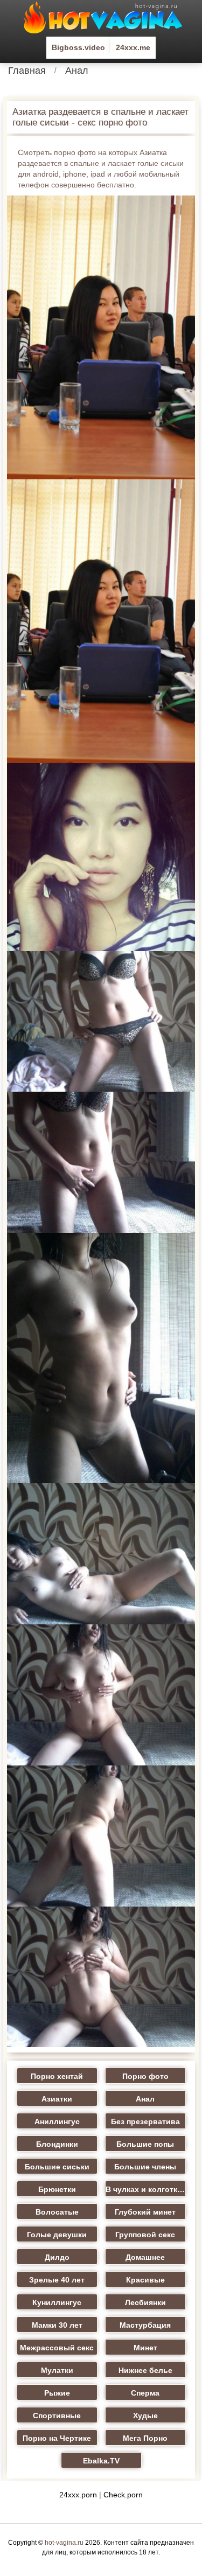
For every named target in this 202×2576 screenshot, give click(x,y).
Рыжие (57, 2393)
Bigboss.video (78, 47)
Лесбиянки (145, 2302)
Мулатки (57, 2370)
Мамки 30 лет (57, 2325)
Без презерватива (145, 2121)
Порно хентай (57, 2076)
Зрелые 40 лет (57, 2280)
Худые (145, 2416)
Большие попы (145, 2144)
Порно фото (145, 2076)
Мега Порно (145, 2438)
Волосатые (57, 2212)
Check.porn (123, 2495)
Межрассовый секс (57, 2348)
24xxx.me (133, 47)
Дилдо (57, 2257)
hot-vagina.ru (64, 2543)
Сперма (145, 2393)
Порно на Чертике (57, 2438)
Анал (77, 71)
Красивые (145, 2280)
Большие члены (145, 2167)
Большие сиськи (57, 2167)
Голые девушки (57, 2235)
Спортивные (57, 2416)
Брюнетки (57, 2189)
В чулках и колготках (146, 2189)
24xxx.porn (78, 2495)
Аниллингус (57, 2121)
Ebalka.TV (101, 2461)
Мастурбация (145, 2325)
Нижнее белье (145, 2370)
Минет (145, 2348)
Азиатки (57, 2099)
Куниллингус (57, 2302)
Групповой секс (145, 2235)
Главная (27, 71)
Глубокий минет (145, 2212)
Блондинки (57, 2144)
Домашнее (145, 2257)
